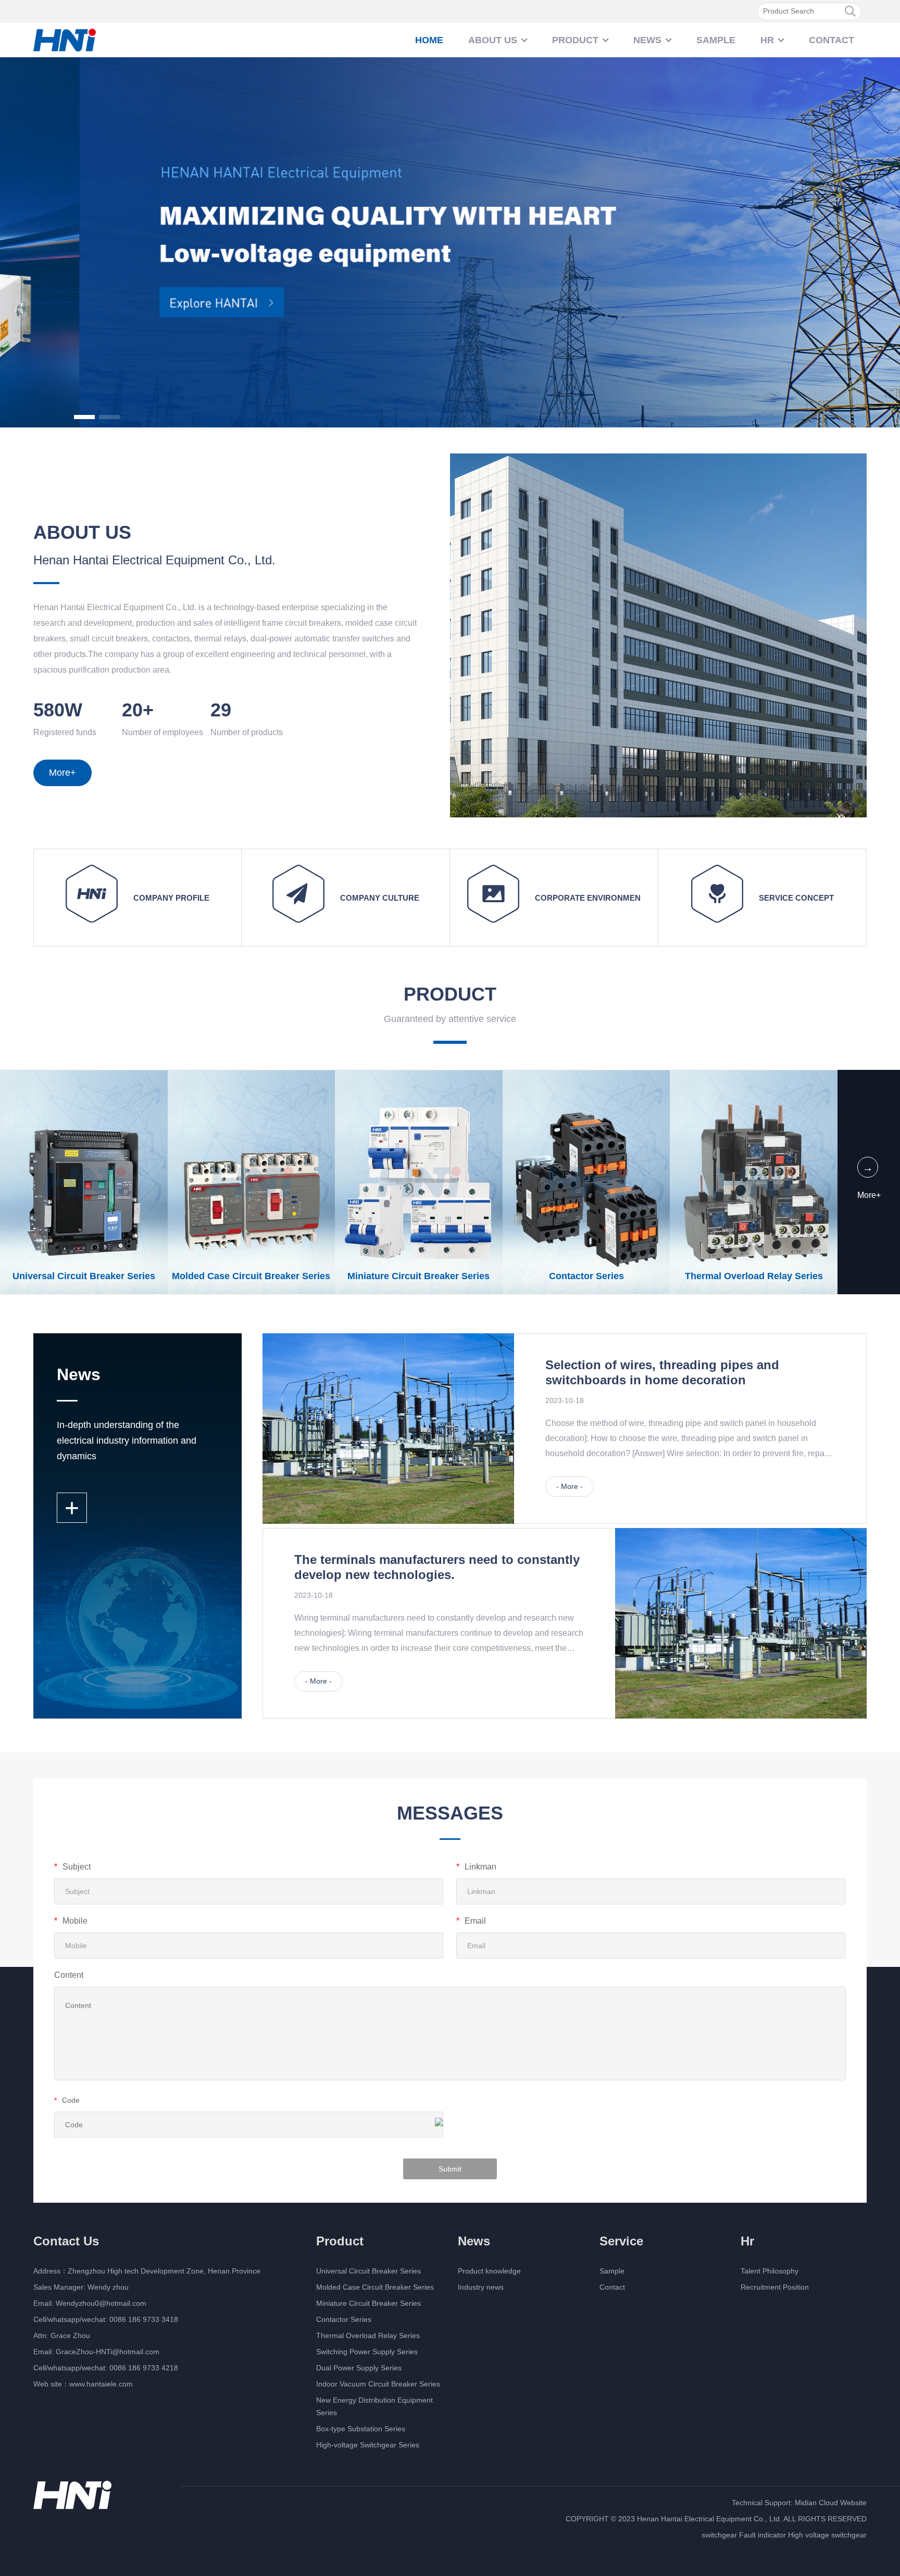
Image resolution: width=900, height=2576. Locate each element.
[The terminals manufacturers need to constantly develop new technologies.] (741, 1623)
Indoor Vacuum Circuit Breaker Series (378, 2384)
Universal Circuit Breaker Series (368, 2271)
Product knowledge (489, 2271)
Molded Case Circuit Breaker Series (375, 2287)
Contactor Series (344, 2319)
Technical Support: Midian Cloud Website (799, 2503)
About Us (493, 40)
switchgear (719, 2535)
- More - (570, 1486)
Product (575, 40)
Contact (832, 40)
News (647, 40)
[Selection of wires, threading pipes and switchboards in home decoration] (388, 1429)
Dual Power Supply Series (359, 2368)
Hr (767, 40)
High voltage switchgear (827, 2535)
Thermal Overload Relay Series (368, 2335)
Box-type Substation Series (361, 2429)
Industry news (481, 2287)
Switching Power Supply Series (367, 2352)
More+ (63, 773)
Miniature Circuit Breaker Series (368, 2303)
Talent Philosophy (770, 2271)
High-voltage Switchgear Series (368, 2445)
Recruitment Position (775, 2287)
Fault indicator (762, 2535)
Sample (716, 40)
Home (429, 40)
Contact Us (66, 2241)
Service (621, 2241)
